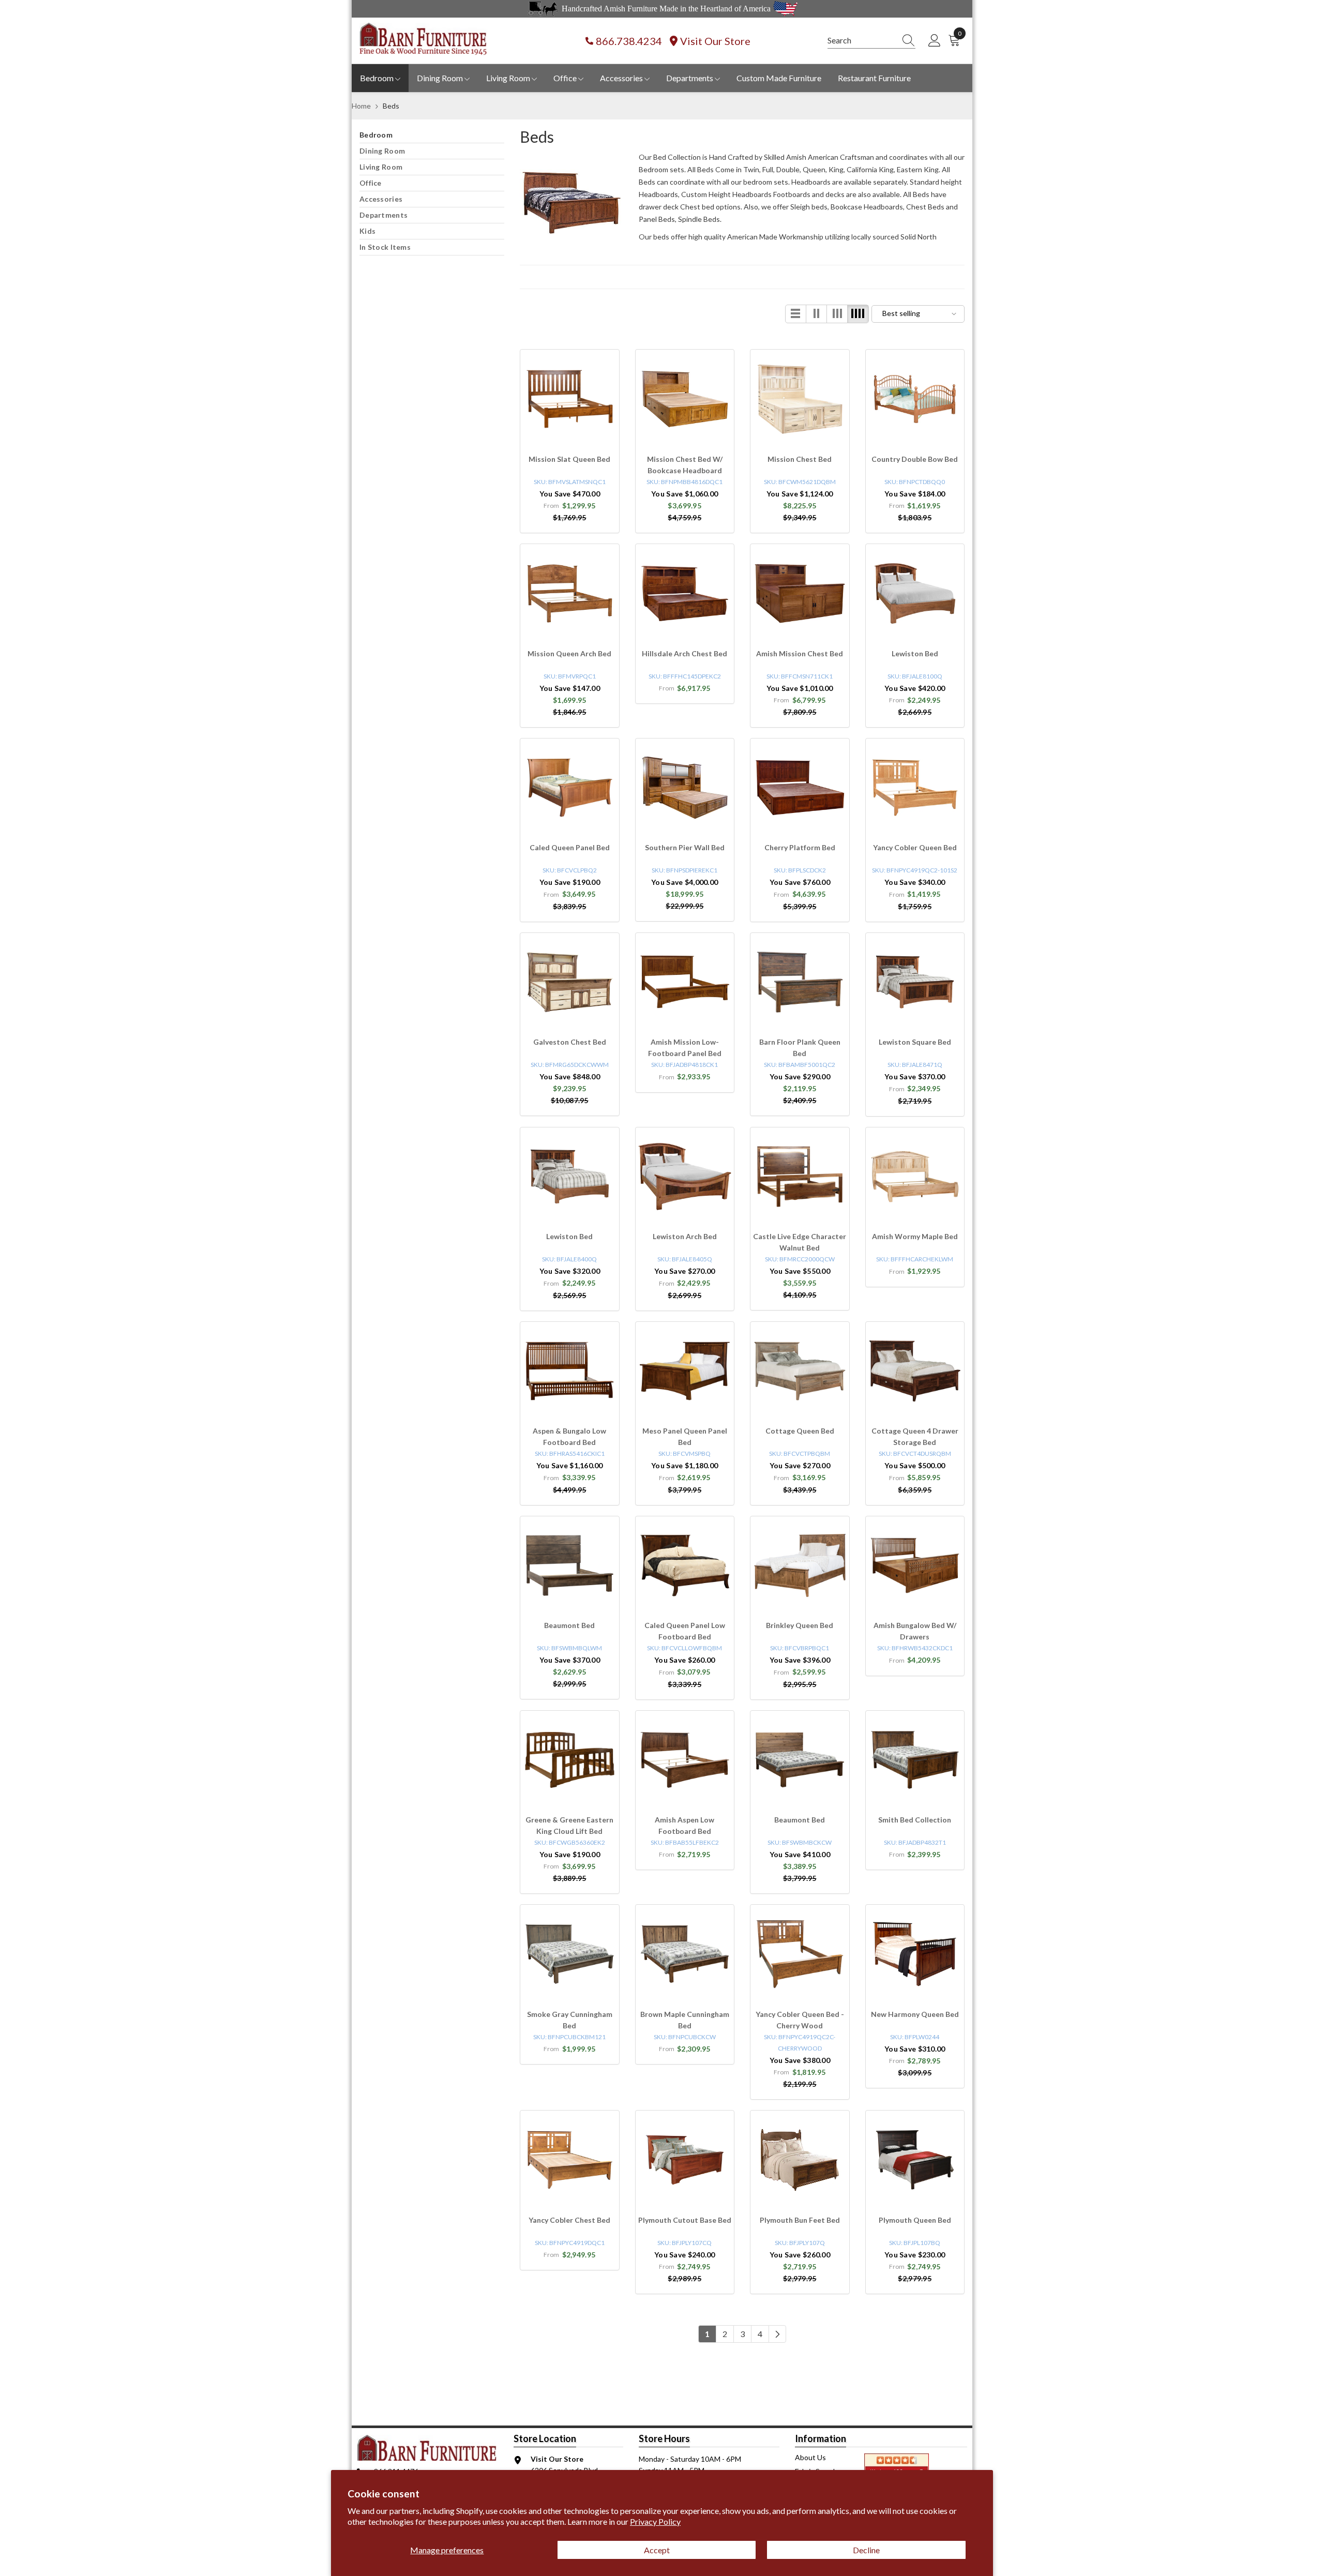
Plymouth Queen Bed (915, 2220)
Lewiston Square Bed (915, 1042)
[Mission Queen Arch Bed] (570, 593)
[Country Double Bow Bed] (915, 399)
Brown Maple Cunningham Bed (685, 2020)
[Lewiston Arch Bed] (685, 1177)
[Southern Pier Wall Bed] (685, 788)
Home (361, 106)
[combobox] (862, 40)
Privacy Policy (655, 2521)
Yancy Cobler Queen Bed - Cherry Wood (800, 2020)
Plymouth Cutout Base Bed (685, 2220)
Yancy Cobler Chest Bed (569, 2220)
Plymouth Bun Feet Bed (800, 2220)
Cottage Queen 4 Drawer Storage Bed (915, 1436)
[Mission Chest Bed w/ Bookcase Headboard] (685, 399)
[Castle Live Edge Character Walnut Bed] (800, 1177)
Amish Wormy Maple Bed (915, 1236)
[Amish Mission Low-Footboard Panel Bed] (685, 982)
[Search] (871, 41)
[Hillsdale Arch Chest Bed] (685, 593)
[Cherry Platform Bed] (800, 788)
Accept (657, 2550)
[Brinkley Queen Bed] (800, 1566)
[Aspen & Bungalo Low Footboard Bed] (570, 1371)
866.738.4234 (629, 41)
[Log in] (935, 41)
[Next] (777, 2334)
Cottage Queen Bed (800, 1431)
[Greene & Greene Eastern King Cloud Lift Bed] (570, 1760)
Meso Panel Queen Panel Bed (685, 1436)
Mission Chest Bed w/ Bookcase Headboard (685, 465)
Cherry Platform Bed (800, 847)
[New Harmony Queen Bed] (915, 1954)
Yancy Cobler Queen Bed (915, 847)
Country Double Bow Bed (915, 459)
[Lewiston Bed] (915, 593)
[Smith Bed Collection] (915, 1760)
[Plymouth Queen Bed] (915, 2160)
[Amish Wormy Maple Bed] (915, 1177)
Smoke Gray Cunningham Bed (570, 2020)
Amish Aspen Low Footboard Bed (684, 1825)
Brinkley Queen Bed (800, 1625)
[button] (796, 314)
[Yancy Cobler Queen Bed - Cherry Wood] (800, 1954)
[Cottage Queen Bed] (800, 1371)
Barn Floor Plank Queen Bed (800, 1048)
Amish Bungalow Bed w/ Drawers (915, 1631)
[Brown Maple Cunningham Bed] (685, 1954)
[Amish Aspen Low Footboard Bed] (685, 1760)
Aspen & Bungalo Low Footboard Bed (569, 1436)
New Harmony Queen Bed (915, 2014)
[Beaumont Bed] (570, 1566)
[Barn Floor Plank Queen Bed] (800, 982)
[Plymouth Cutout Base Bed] (685, 2160)
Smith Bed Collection (915, 1820)
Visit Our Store (715, 41)
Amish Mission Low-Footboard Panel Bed (685, 1048)
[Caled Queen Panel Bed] (570, 788)
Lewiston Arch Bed (685, 1236)
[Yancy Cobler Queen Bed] (915, 788)
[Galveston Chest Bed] (570, 982)
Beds (391, 106)
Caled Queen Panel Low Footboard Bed (685, 1631)
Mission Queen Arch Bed (569, 653)
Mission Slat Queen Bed (569, 459)
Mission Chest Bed (800, 459)
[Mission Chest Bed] (800, 399)
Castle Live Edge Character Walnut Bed (800, 1242)
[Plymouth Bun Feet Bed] (800, 2160)
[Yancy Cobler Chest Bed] (570, 2160)
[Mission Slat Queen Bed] (570, 399)
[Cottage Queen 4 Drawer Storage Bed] (915, 1371)
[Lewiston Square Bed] (915, 982)
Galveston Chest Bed (570, 1042)
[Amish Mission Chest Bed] (800, 593)
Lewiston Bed (915, 653)
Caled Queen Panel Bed (570, 847)
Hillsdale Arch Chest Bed (684, 653)
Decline (866, 2550)
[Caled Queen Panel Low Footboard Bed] (685, 1566)
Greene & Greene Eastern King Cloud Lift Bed (569, 1825)
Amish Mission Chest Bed (800, 653)
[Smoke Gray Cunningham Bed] (570, 1954)
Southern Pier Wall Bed (685, 847)
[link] (571, 203)
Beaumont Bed (569, 1625)
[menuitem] (432, 135)
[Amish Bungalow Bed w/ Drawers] (915, 1566)
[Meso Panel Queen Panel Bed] (685, 1371)
